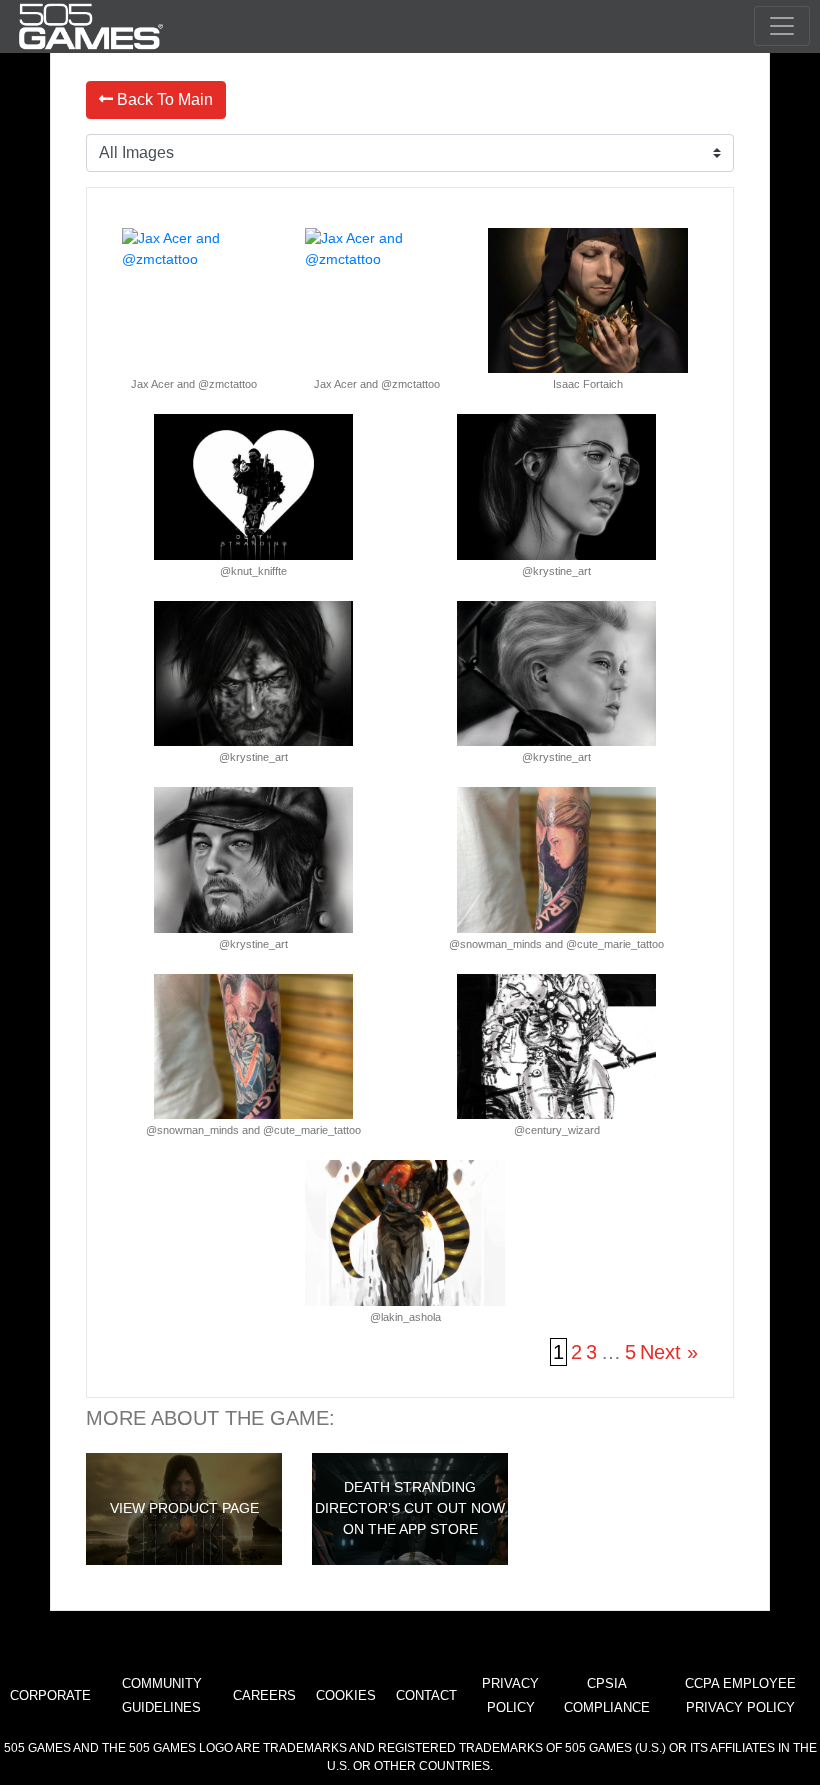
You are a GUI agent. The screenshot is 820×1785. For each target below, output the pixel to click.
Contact (426, 1695)
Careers (264, 1695)
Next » (669, 1352)
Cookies (346, 1695)
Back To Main (163, 99)
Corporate (50, 1695)
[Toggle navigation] (782, 26)
